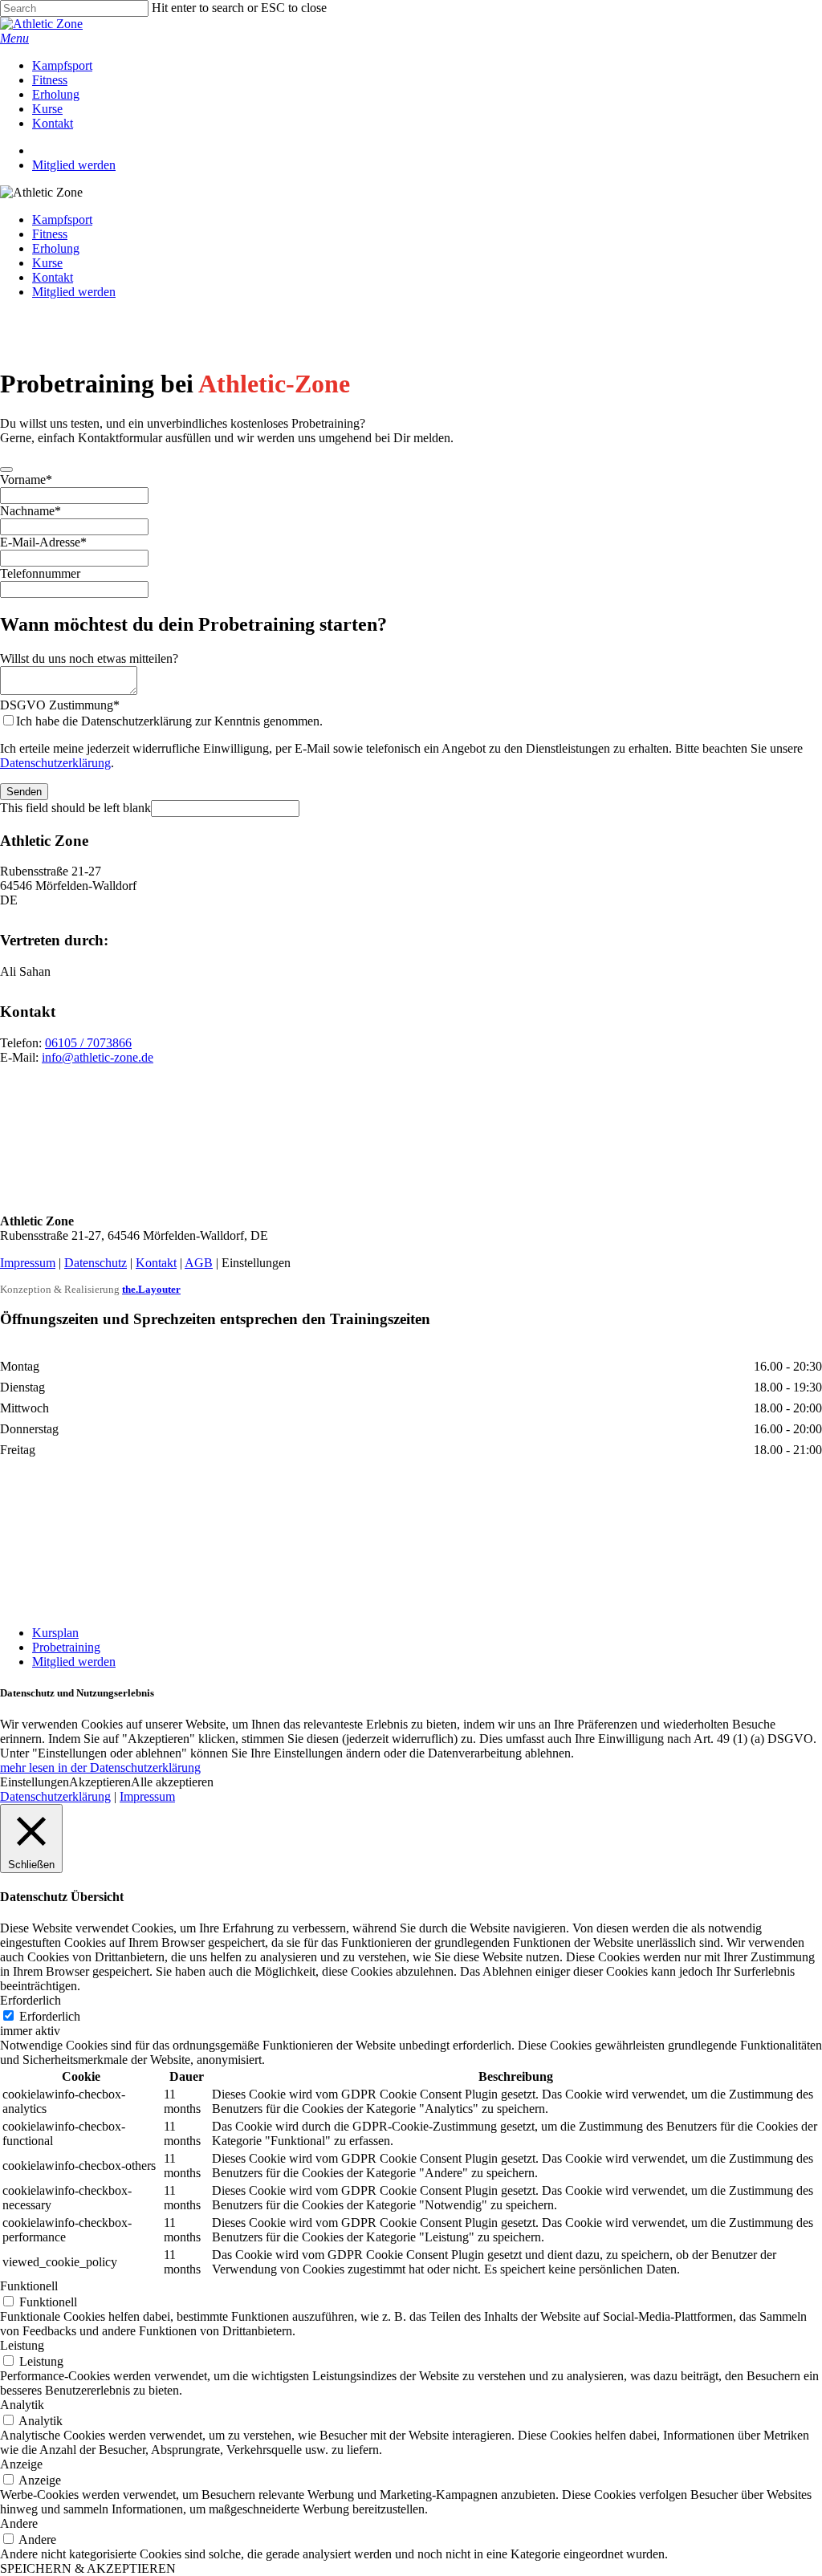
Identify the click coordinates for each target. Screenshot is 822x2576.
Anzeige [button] (21, 2464)
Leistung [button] (22, 2345)
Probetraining (66, 1647)
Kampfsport (62, 219)
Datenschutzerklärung (55, 763)
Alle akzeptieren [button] (172, 1782)
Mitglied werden (74, 292)
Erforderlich (50, 2016)
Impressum (28, 1263)
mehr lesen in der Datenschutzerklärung (100, 1767)
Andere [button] (19, 2523)
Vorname (26, 479)
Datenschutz (96, 1263)
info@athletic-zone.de (98, 1057)
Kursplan (55, 1633)
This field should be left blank (75, 808)
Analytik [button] (22, 2405)
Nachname (31, 511)
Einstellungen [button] (35, 1782)
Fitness (50, 234)
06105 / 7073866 (88, 1043)
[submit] (6, 469)
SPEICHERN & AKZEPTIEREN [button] (88, 2568)
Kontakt (53, 277)
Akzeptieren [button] (100, 1782)
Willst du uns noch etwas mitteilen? (89, 658)
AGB (199, 1263)
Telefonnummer (40, 573)
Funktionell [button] (29, 2286)
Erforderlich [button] (31, 2000)
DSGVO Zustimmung (60, 705)
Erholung (56, 248)
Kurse (47, 263)
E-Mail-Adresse (43, 542)
